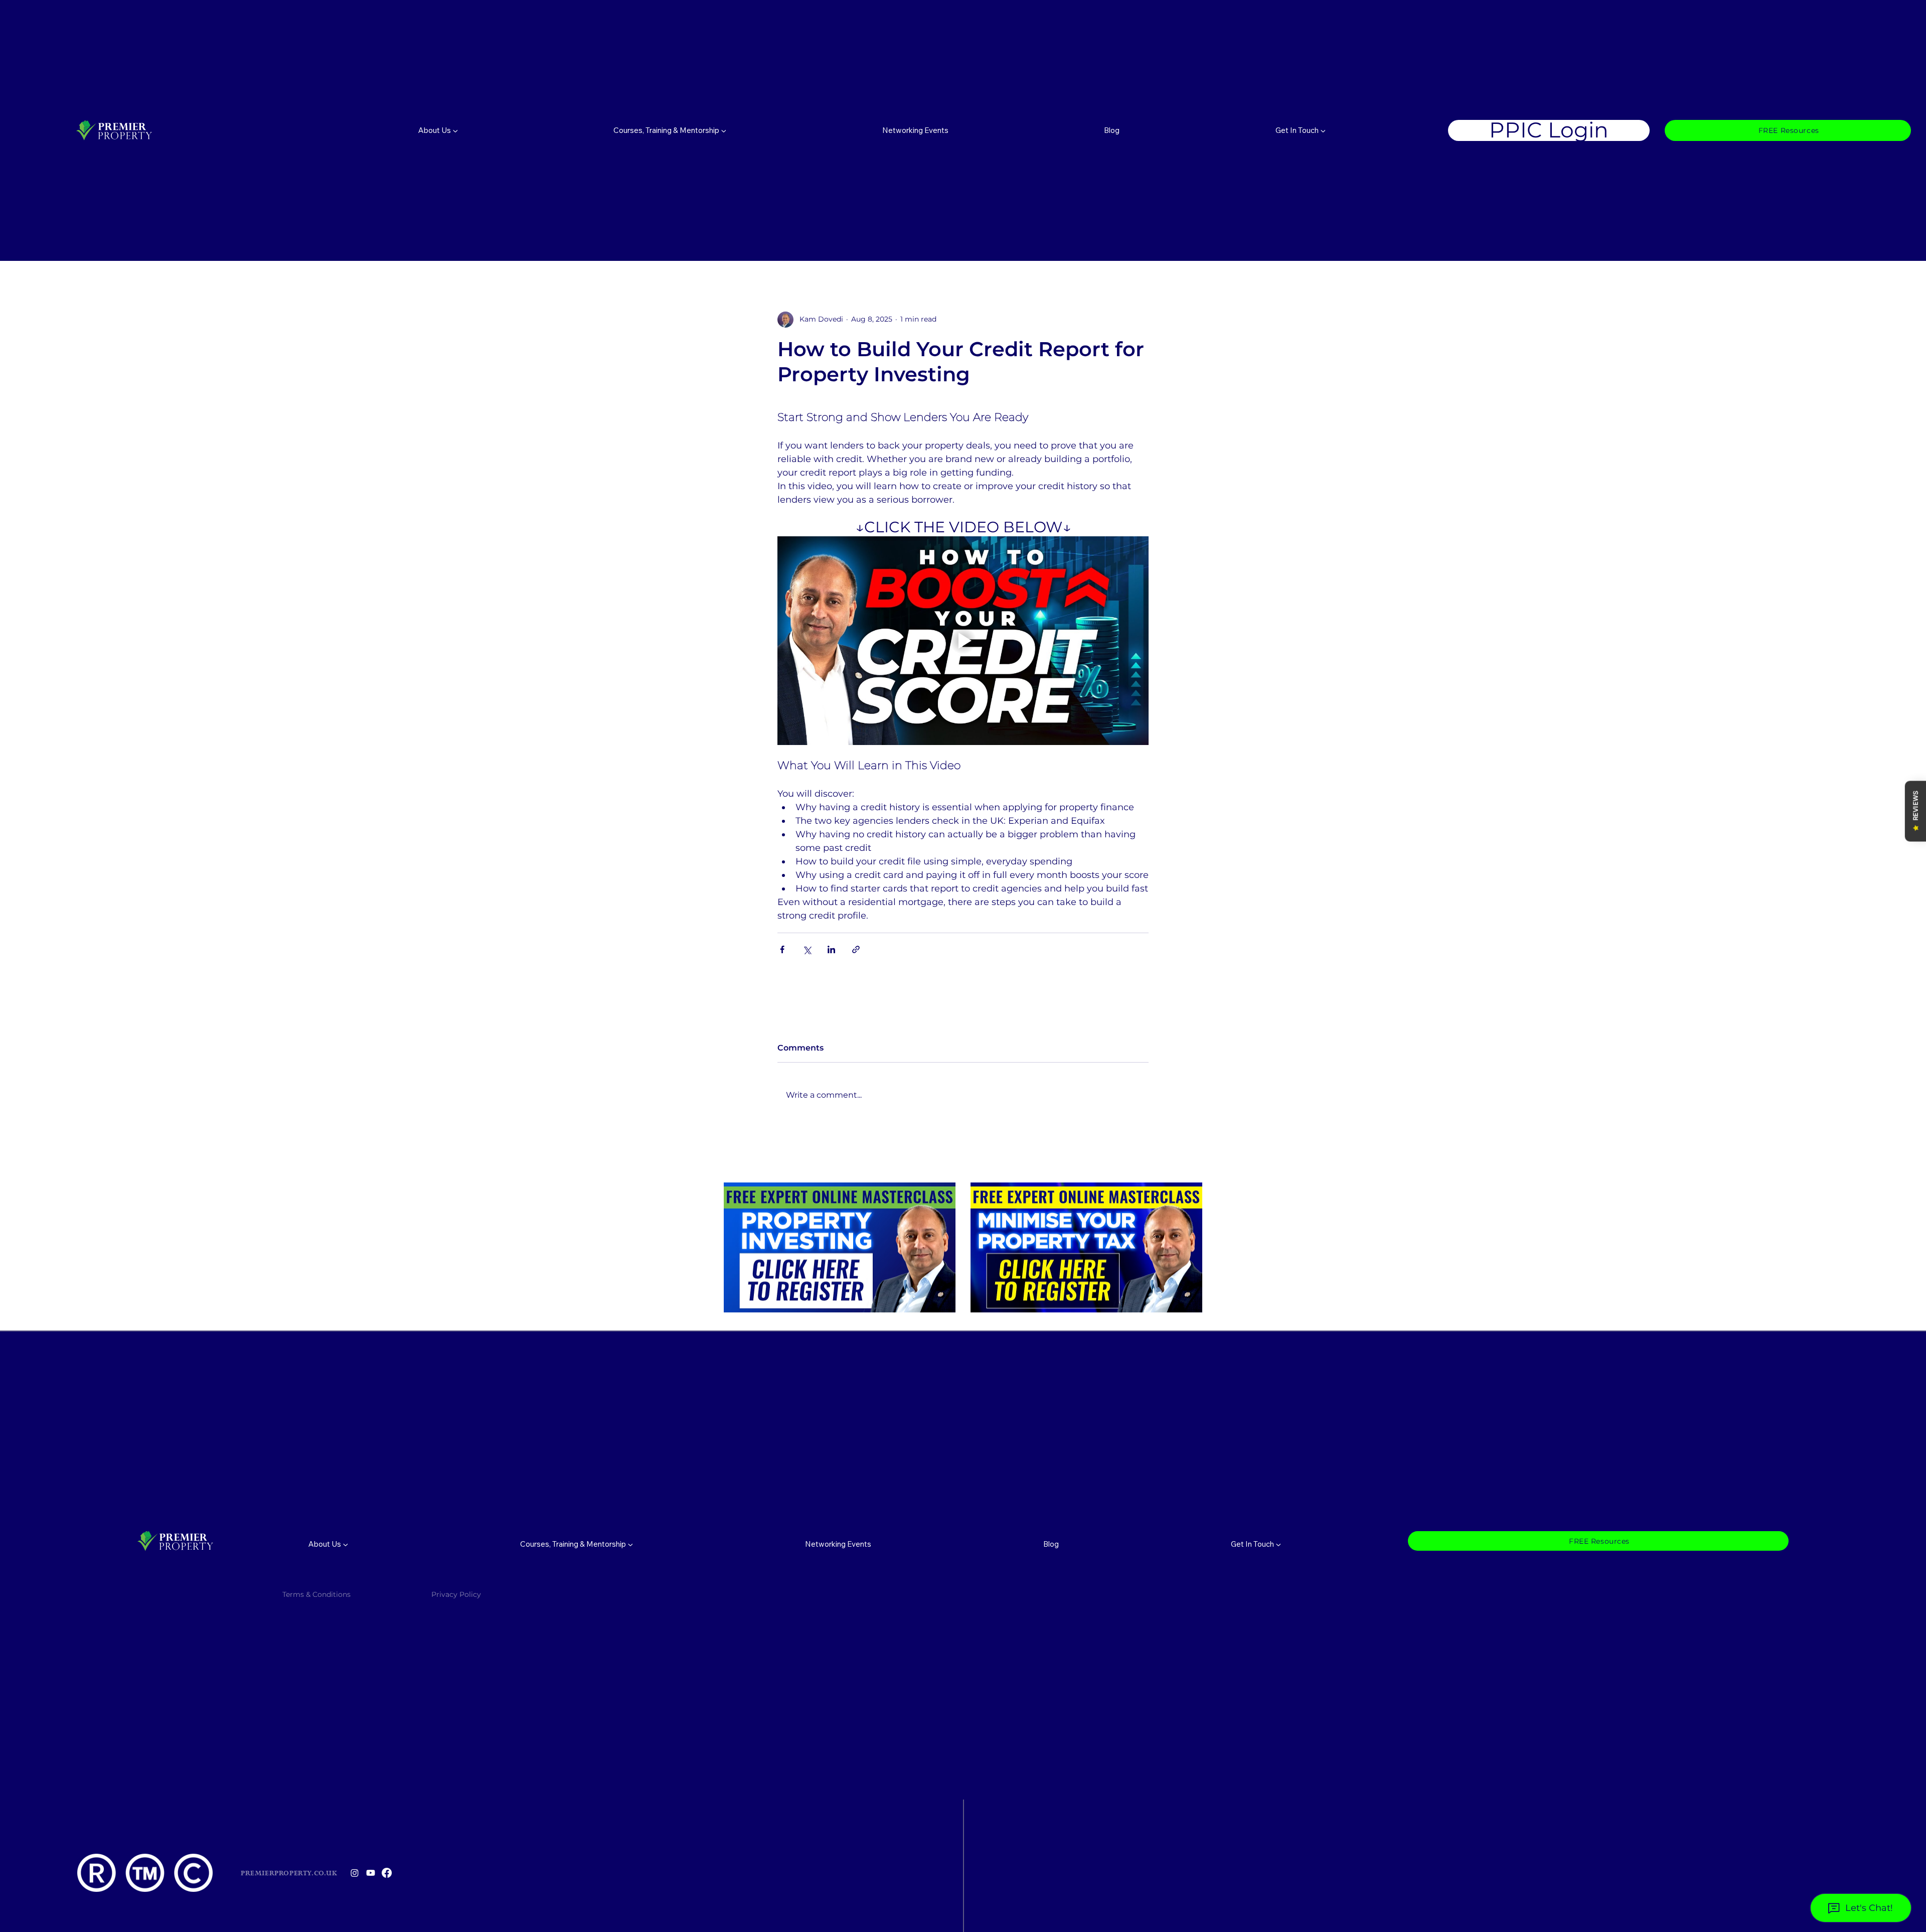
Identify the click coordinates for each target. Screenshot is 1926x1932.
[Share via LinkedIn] (831, 949)
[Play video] (963, 641)
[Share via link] (856, 949)
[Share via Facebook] (782, 949)
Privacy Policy (457, 1594)
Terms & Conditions (316, 1594)
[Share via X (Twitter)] (807, 949)
